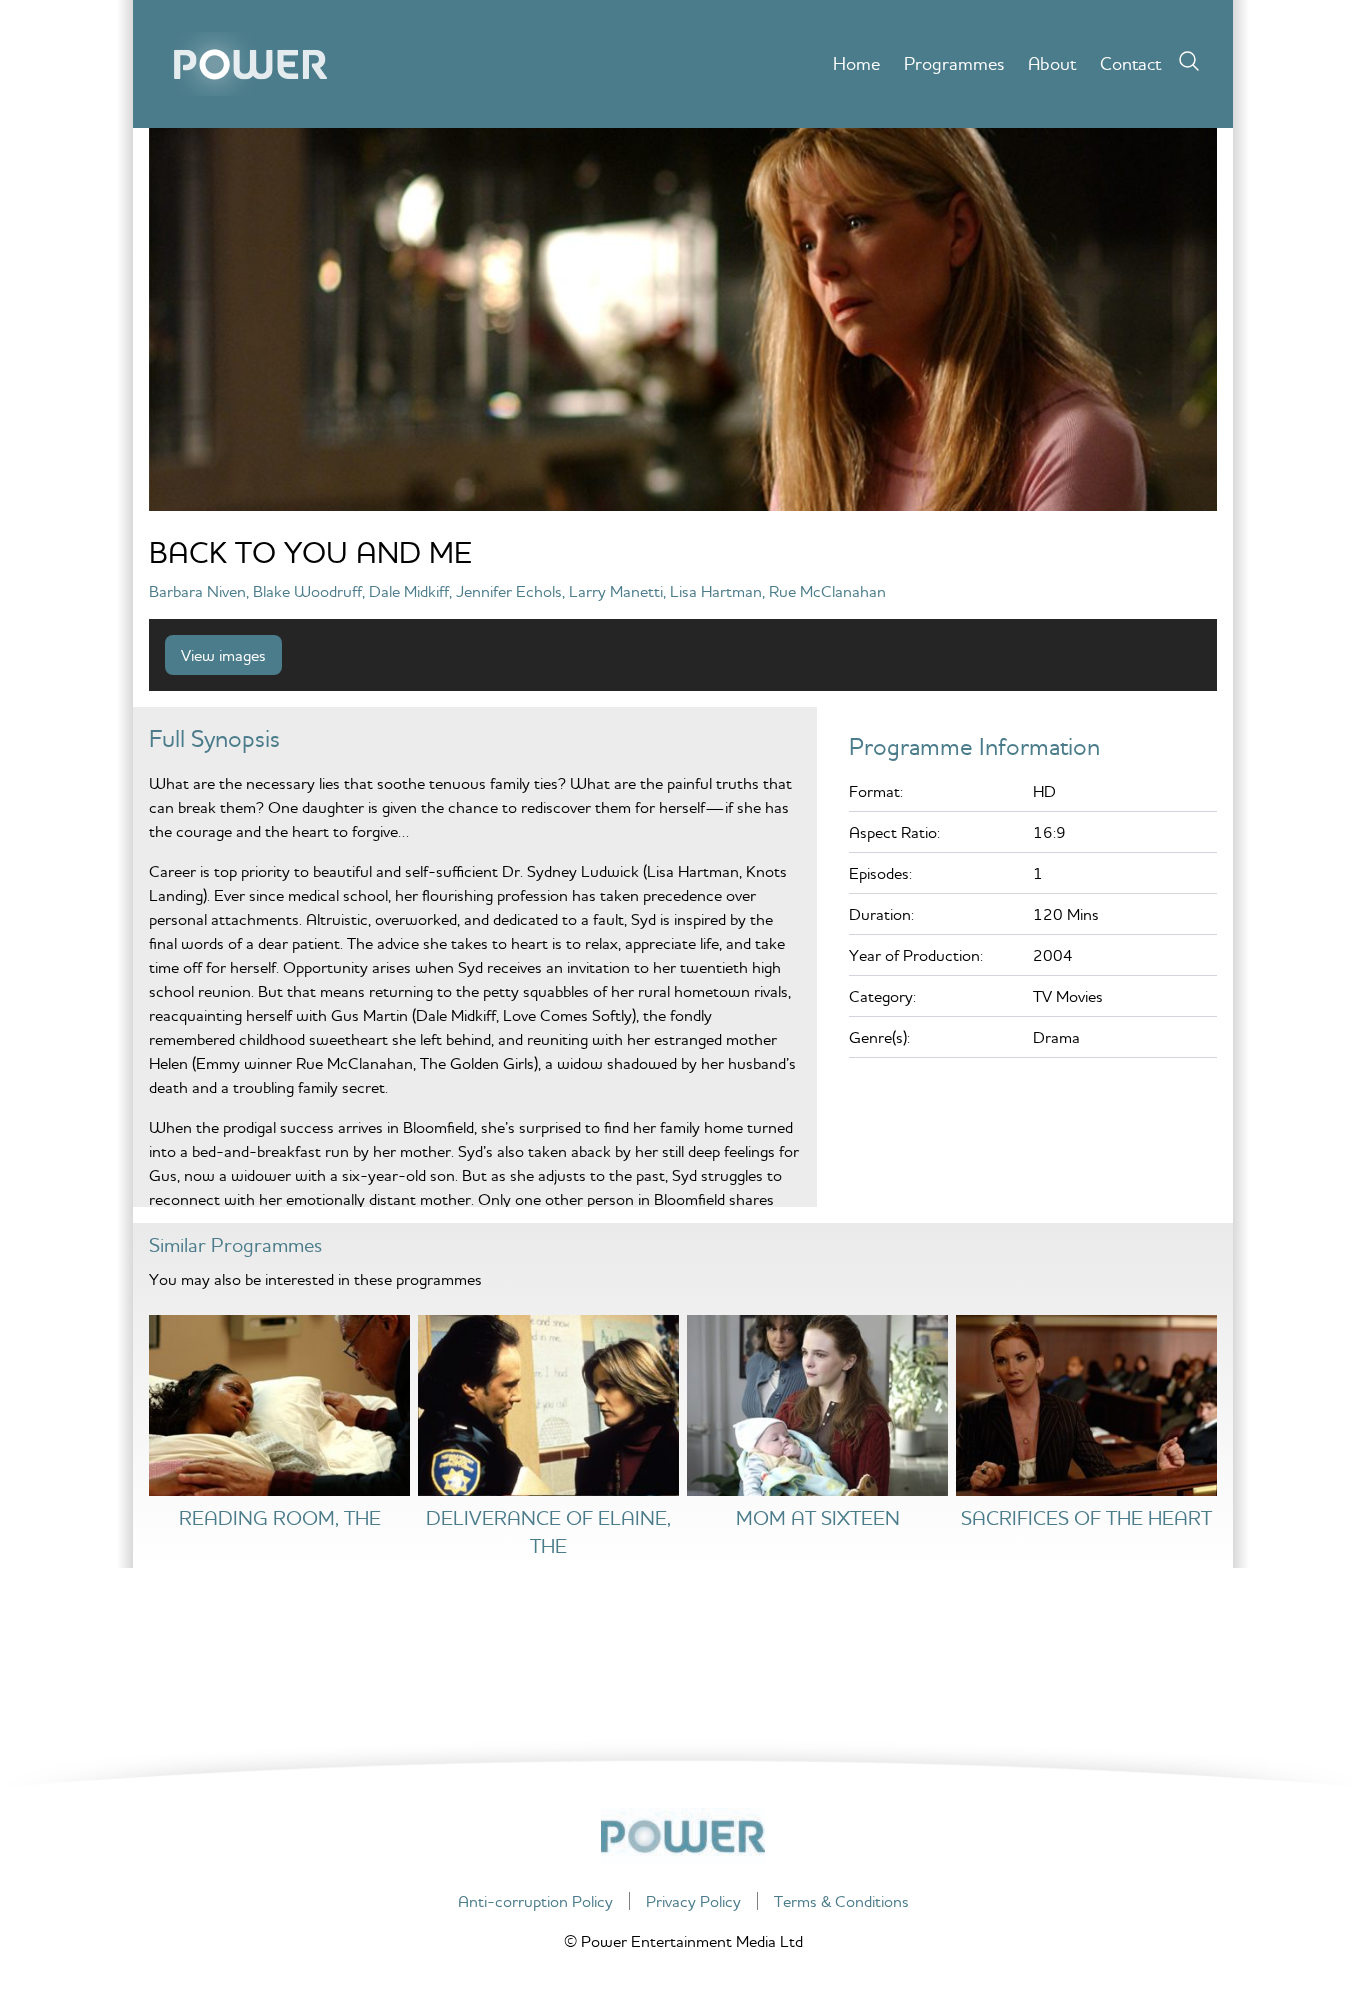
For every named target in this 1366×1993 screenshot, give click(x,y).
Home (856, 63)
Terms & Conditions (841, 1901)
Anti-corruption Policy (535, 1901)
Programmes (954, 63)
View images (223, 655)
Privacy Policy (693, 1901)
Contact (1130, 63)
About (1052, 63)
